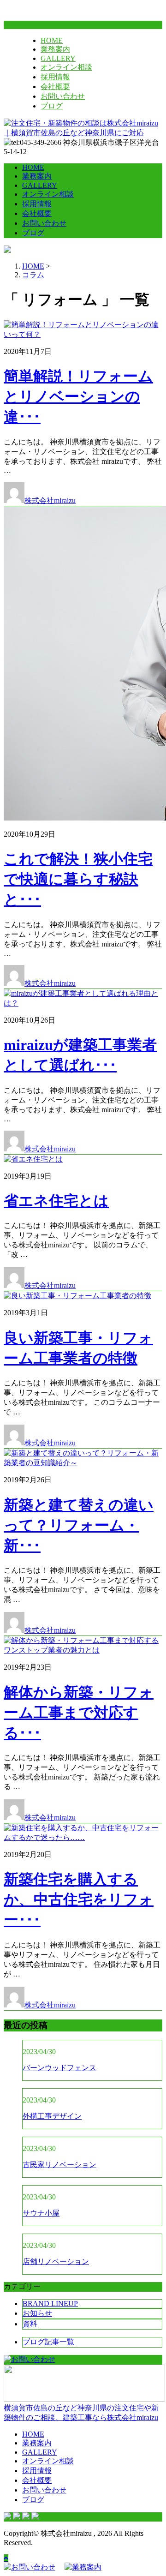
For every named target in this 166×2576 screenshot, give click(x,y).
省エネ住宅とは (56, 1201)
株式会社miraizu (50, 500)
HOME (52, 40)
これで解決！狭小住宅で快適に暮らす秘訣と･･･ (78, 879)
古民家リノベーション (59, 2165)
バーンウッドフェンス (59, 2068)
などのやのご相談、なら (81, 2413)
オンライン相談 (66, 67)
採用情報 (55, 77)
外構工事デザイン (52, 2116)
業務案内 (55, 49)
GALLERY (58, 58)
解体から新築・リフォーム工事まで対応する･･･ (79, 1713)
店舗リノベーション (56, 2261)
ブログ (52, 106)
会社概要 (55, 87)
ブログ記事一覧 (48, 2342)
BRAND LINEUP (50, 2303)
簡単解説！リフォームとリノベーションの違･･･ (78, 396)
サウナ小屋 (41, 2213)
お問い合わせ (63, 96)
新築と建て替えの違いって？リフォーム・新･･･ (79, 1525)
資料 (30, 2324)
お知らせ (37, 2313)
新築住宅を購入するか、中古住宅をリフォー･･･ (79, 1899)
